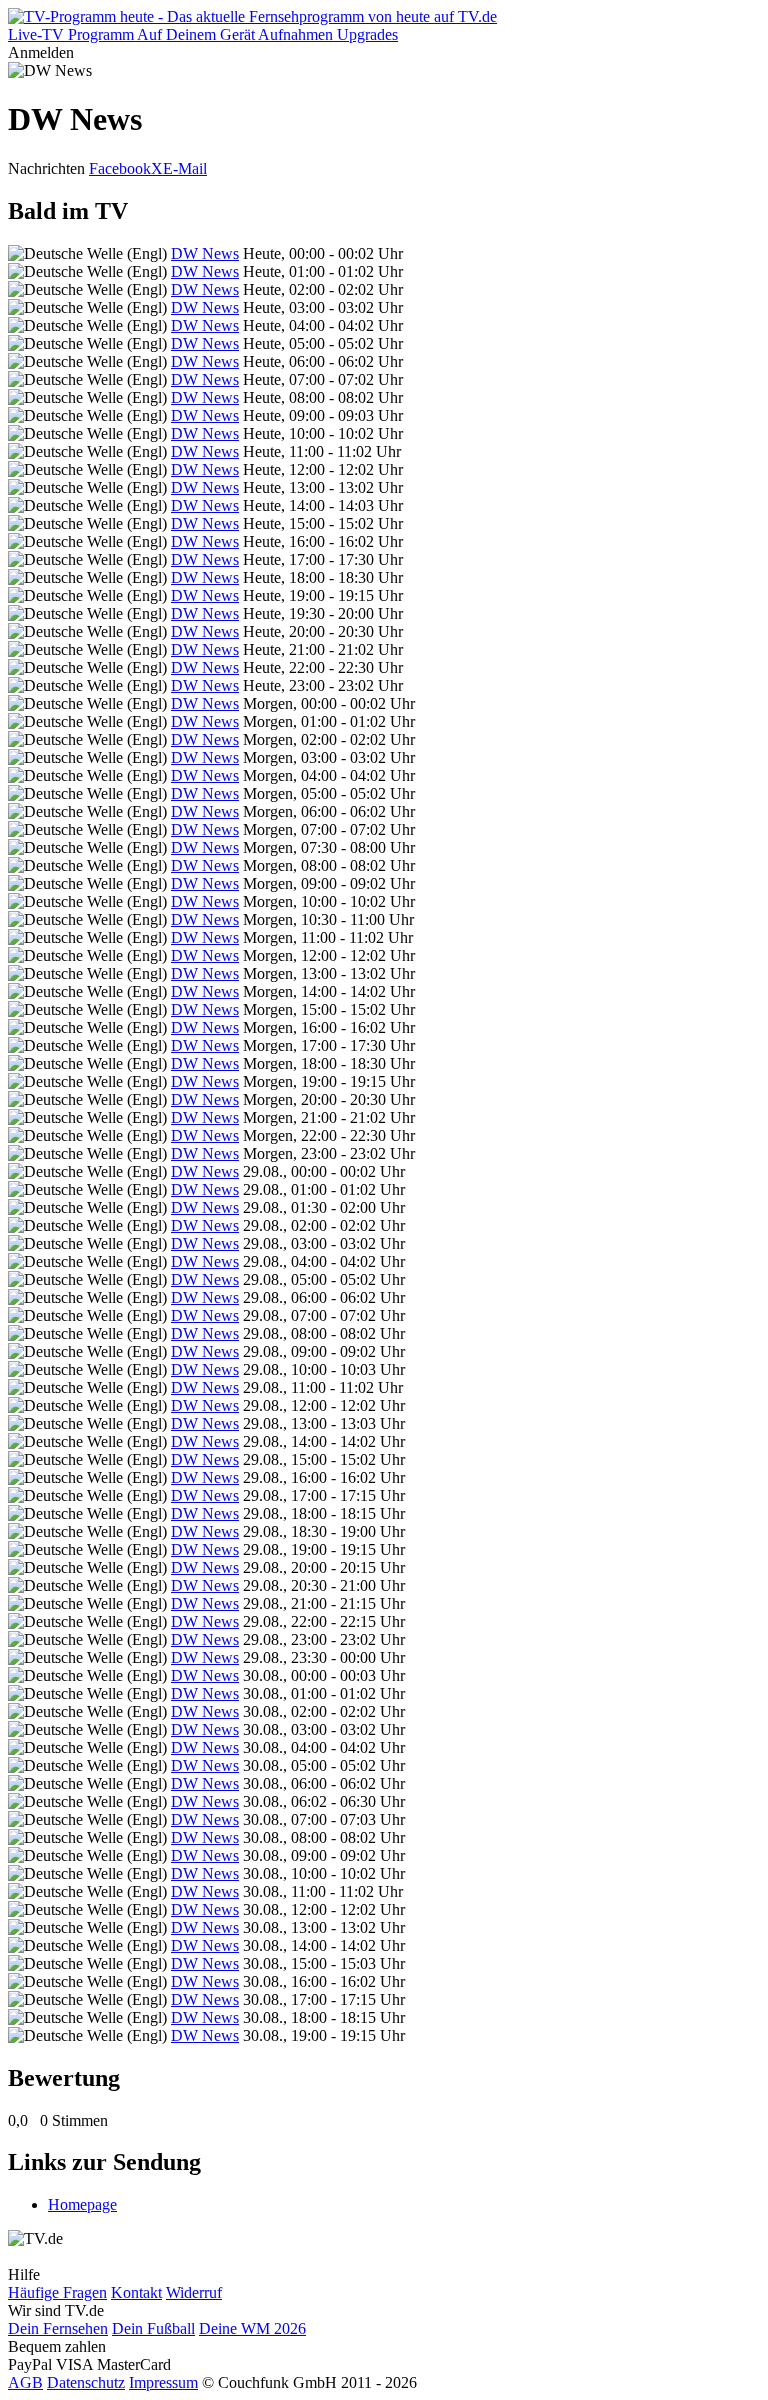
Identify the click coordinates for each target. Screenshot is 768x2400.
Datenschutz (86, 2382)
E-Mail (185, 168)
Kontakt (136, 2292)
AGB (25, 2382)
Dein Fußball (153, 2328)
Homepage (82, 2204)
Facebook (120, 168)
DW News (205, 253)
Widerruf (194, 2292)
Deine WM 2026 (252, 2328)
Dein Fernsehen (58, 2328)
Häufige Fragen (57, 2292)
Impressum (163, 2382)
